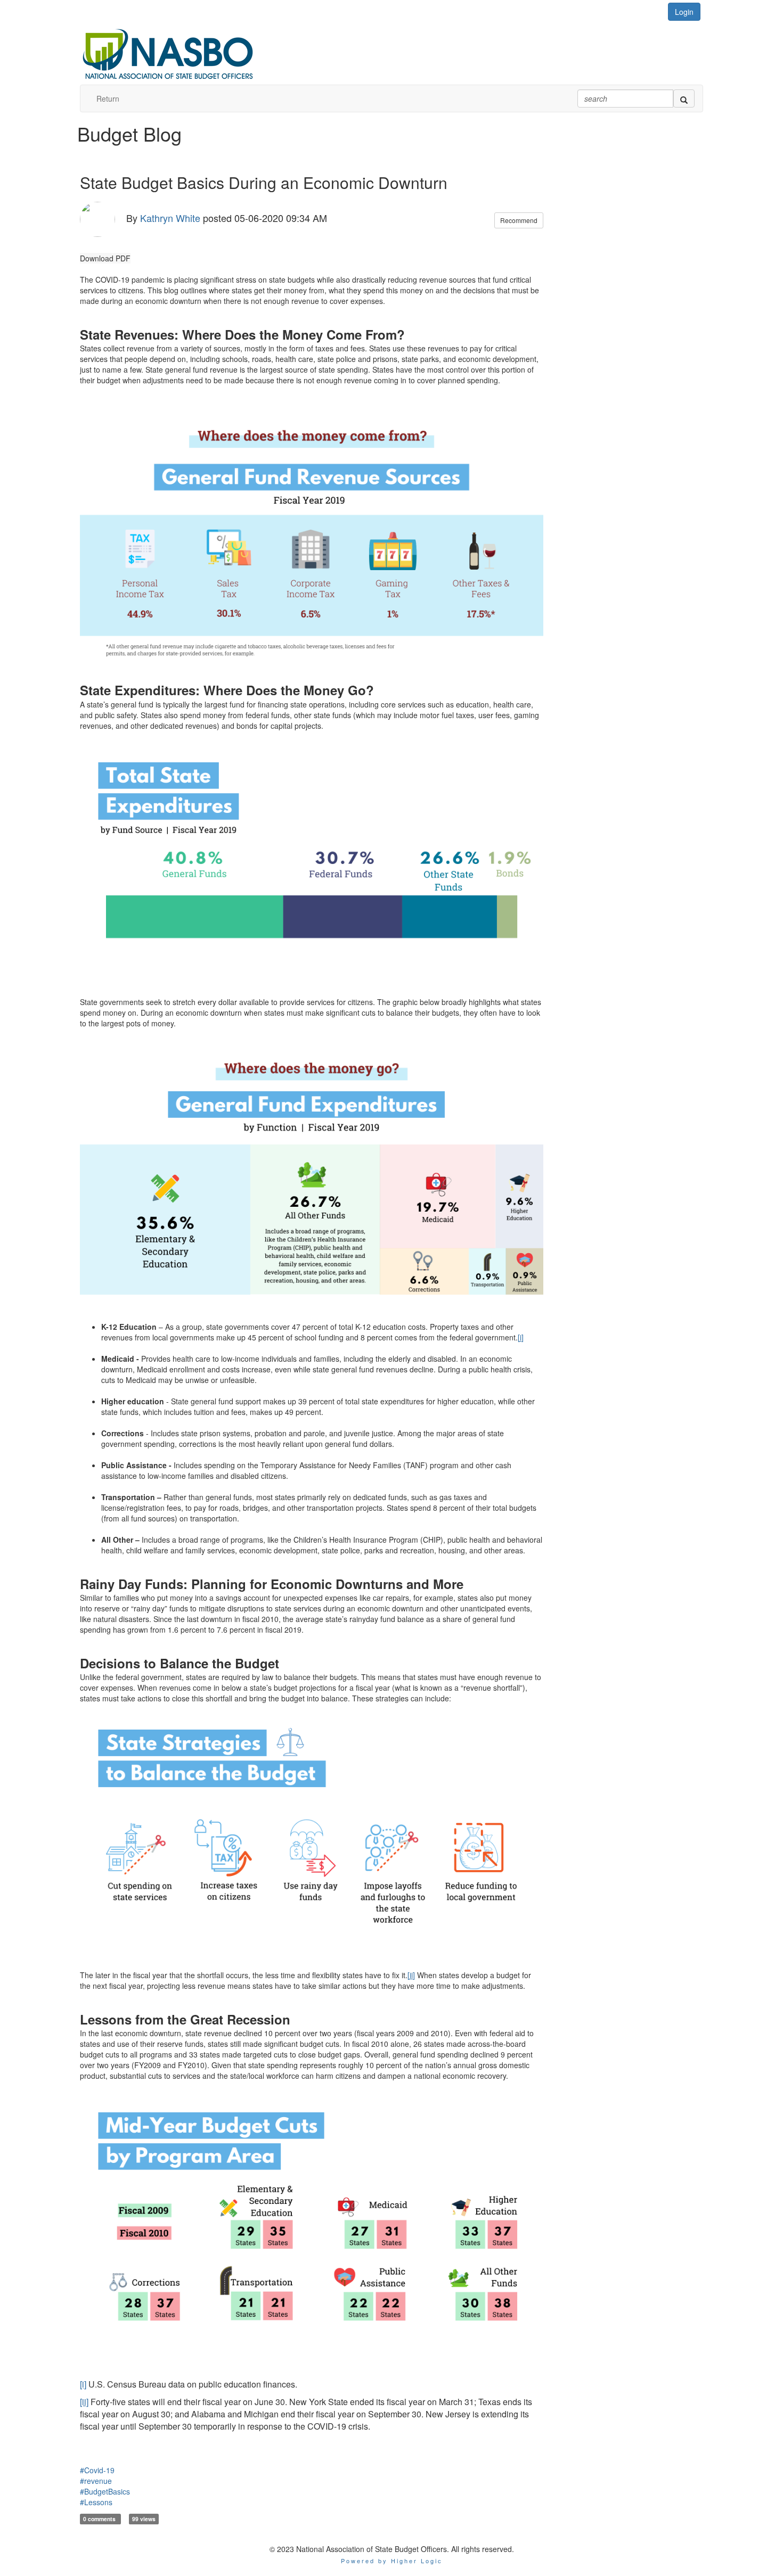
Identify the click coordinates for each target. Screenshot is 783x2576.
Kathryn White (170, 217)
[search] (684, 98)
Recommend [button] (519, 220)
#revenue (96, 2481)
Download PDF (105, 258)
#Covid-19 (97, 2470)
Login (684, 12)
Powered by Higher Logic (392, 2561)
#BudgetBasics (105, 2491)
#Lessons (96, 2502)
